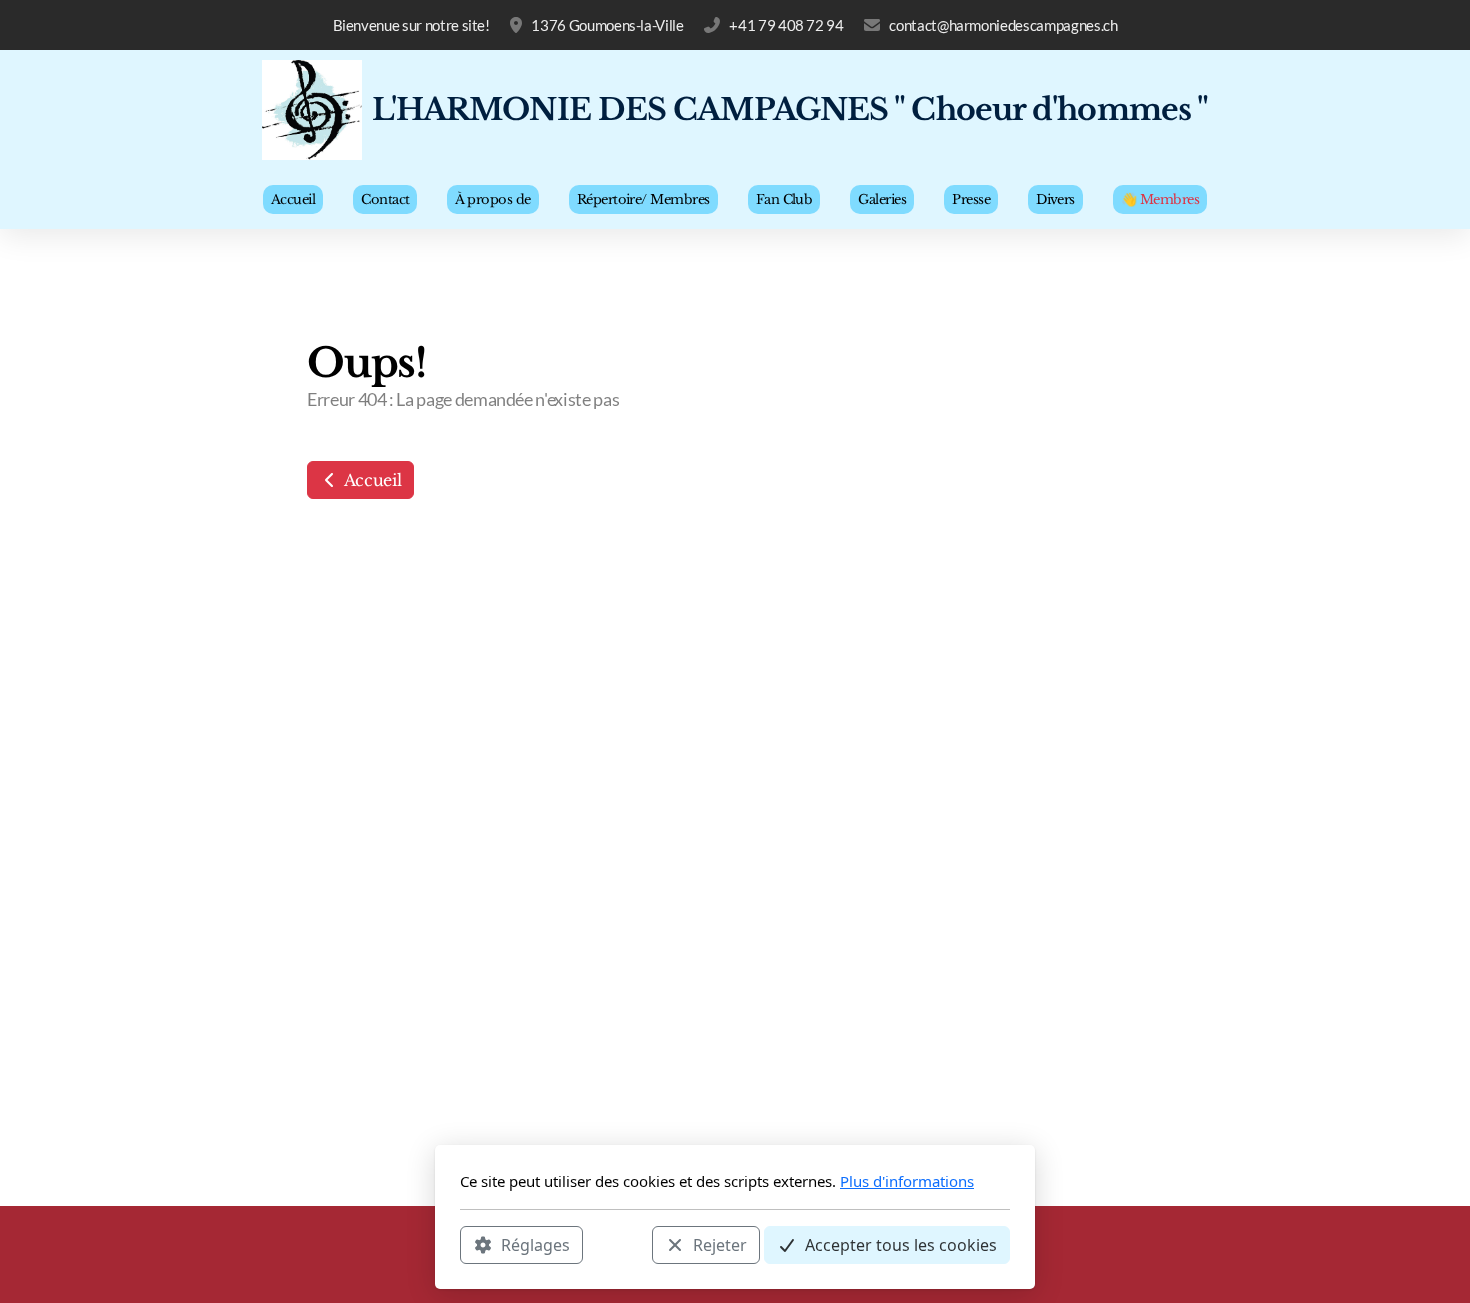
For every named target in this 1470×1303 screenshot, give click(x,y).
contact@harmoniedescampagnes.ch (1003, 25)
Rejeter (720, 1244)
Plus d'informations (907, 1181)
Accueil (370, 480)
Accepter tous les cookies (901, 1244)
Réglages (535, 1244)
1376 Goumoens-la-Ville (607, 25)
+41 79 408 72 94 (786, 25)
